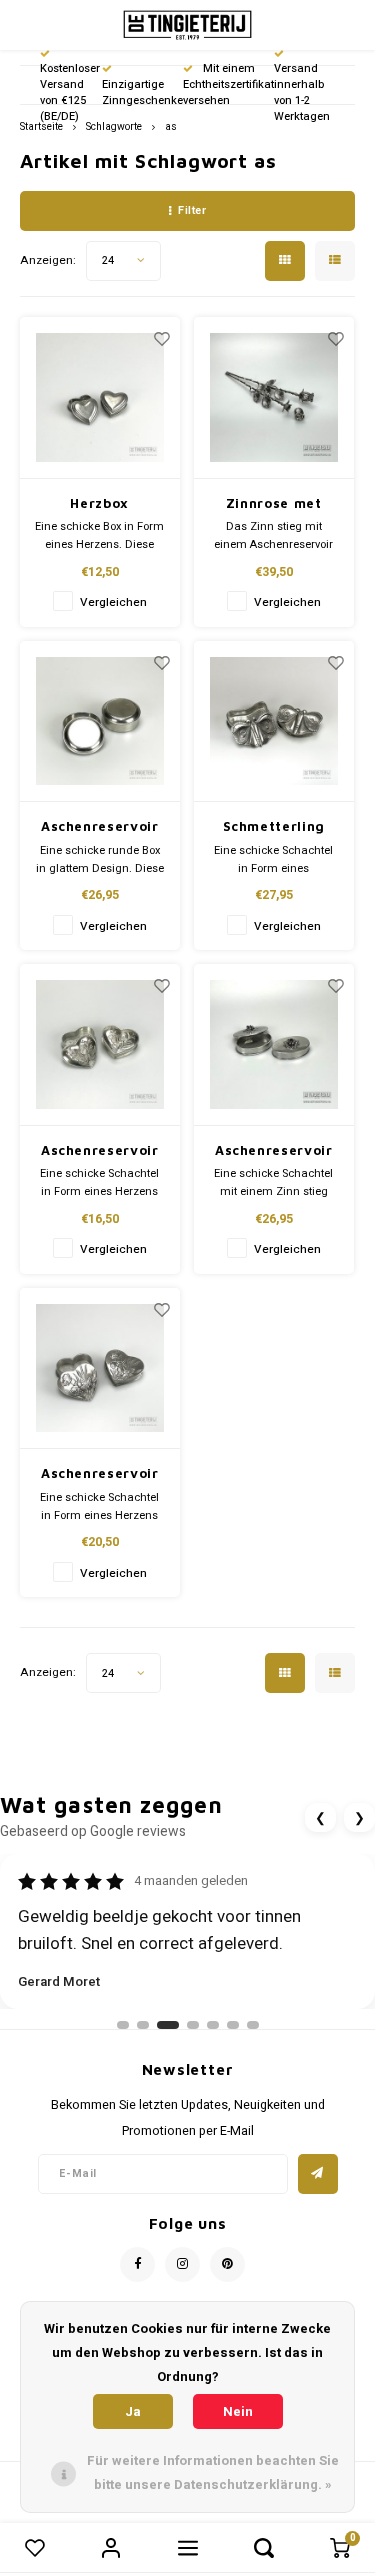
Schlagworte (114, 126)
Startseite (41, 126)
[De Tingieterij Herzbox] (100, 398)
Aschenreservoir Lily (274, 1151)
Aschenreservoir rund (100, 827)
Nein (238, 2411)
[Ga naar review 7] (253, 2025)
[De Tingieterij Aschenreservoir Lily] (274, 1045)
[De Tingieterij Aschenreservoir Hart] (100, 1045)
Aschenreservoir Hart (100, 1151)
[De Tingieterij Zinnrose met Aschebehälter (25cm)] (274, 398)
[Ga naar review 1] (123, 2025)
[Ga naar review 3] (168, 2025)
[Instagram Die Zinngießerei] (182, 2264)
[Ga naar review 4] (193, 2025)
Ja (133, 2411)
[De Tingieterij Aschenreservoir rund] (100, 722)
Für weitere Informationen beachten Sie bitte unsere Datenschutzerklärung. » (213, 2472)
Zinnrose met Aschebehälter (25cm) (273, 504)
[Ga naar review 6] (233, 2025)
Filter (192, 210)
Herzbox (99, 503)
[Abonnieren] (318, 2174)
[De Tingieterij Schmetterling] (274, 722)
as (171, 126)
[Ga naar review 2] (143, 2025)
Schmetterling (274, 826)
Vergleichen (113, 602)
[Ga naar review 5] (213, 2025)
